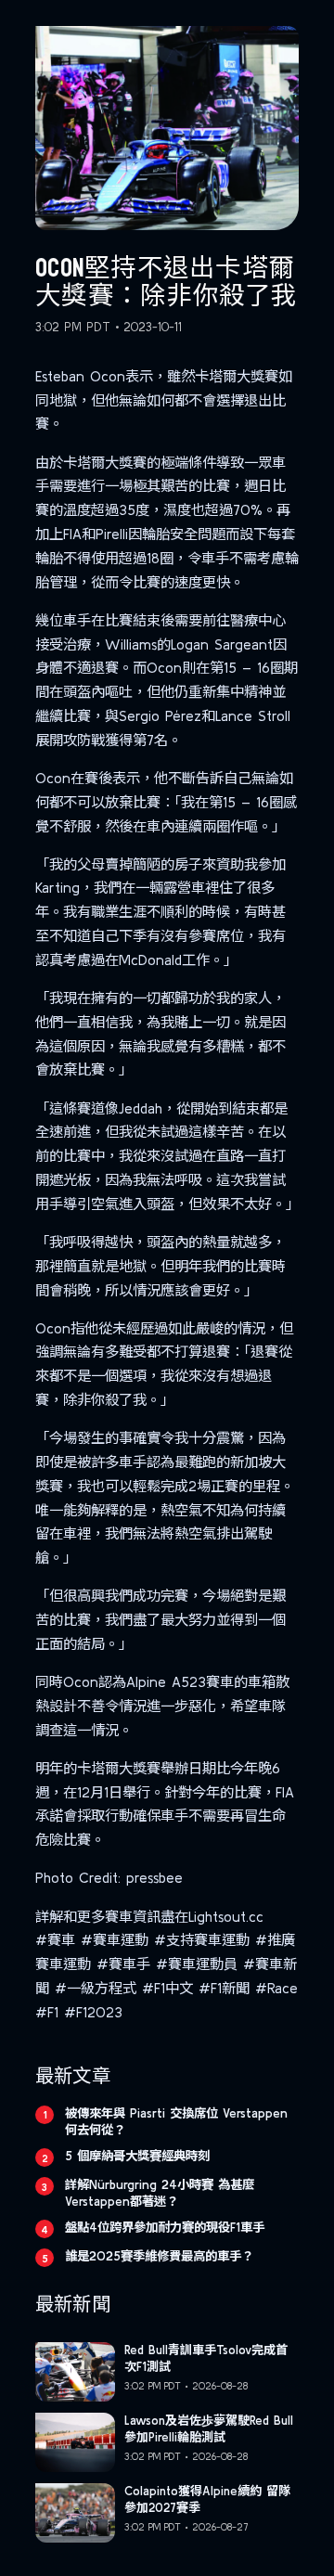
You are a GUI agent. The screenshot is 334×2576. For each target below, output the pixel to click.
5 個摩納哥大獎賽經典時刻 (137, 2156)
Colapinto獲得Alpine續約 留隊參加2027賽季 (207, 2499)
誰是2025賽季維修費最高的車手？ (159, 2256)
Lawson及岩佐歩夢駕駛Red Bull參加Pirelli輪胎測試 (209, 2428)
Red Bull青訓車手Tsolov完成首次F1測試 (206, 2358)
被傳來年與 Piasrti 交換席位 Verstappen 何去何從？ (176, 2121)
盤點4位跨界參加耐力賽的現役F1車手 (165, 2227)
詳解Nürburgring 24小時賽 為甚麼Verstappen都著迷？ (160, 2193)
